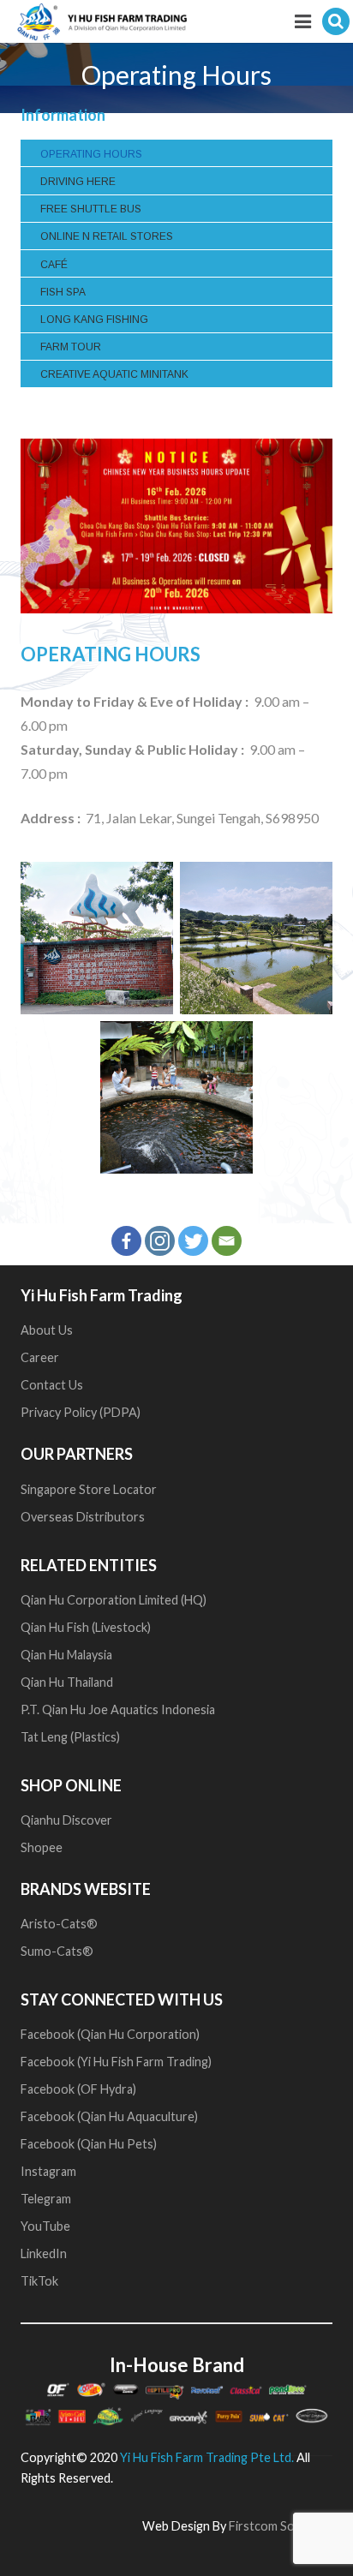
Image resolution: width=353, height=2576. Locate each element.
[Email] (227, 1241)
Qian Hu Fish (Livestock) (86, 1627)
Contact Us (52, 1385)
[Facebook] (126, 1241)
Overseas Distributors (83, 1517)
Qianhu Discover (66, 1820)
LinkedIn (44, 2253)
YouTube (47, 2226)
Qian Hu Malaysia (66, 1655)
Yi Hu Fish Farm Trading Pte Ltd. (207, 2457)
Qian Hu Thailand (67, 1682)
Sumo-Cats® (57, 1951)
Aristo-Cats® (59, 1924)
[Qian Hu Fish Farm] (97, 938)
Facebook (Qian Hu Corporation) (110, 2034)
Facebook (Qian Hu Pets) (89, 2144)
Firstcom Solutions (281, 2526)
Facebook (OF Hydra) (78, 2089)
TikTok (39, 2281)
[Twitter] (193, 1241)
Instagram (48, 2171)
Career (40, 1357)
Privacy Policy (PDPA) (81, 1412)
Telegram (46, 2199)
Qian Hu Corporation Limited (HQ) (114, 1600)
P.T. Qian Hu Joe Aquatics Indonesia (118, 1709)
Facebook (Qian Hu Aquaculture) (109, 2116)
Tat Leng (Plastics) (70, 1737)
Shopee (43, 1847)
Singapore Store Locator (89, 1489)
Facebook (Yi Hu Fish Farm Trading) (116, 2062)
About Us (47, 1330)
